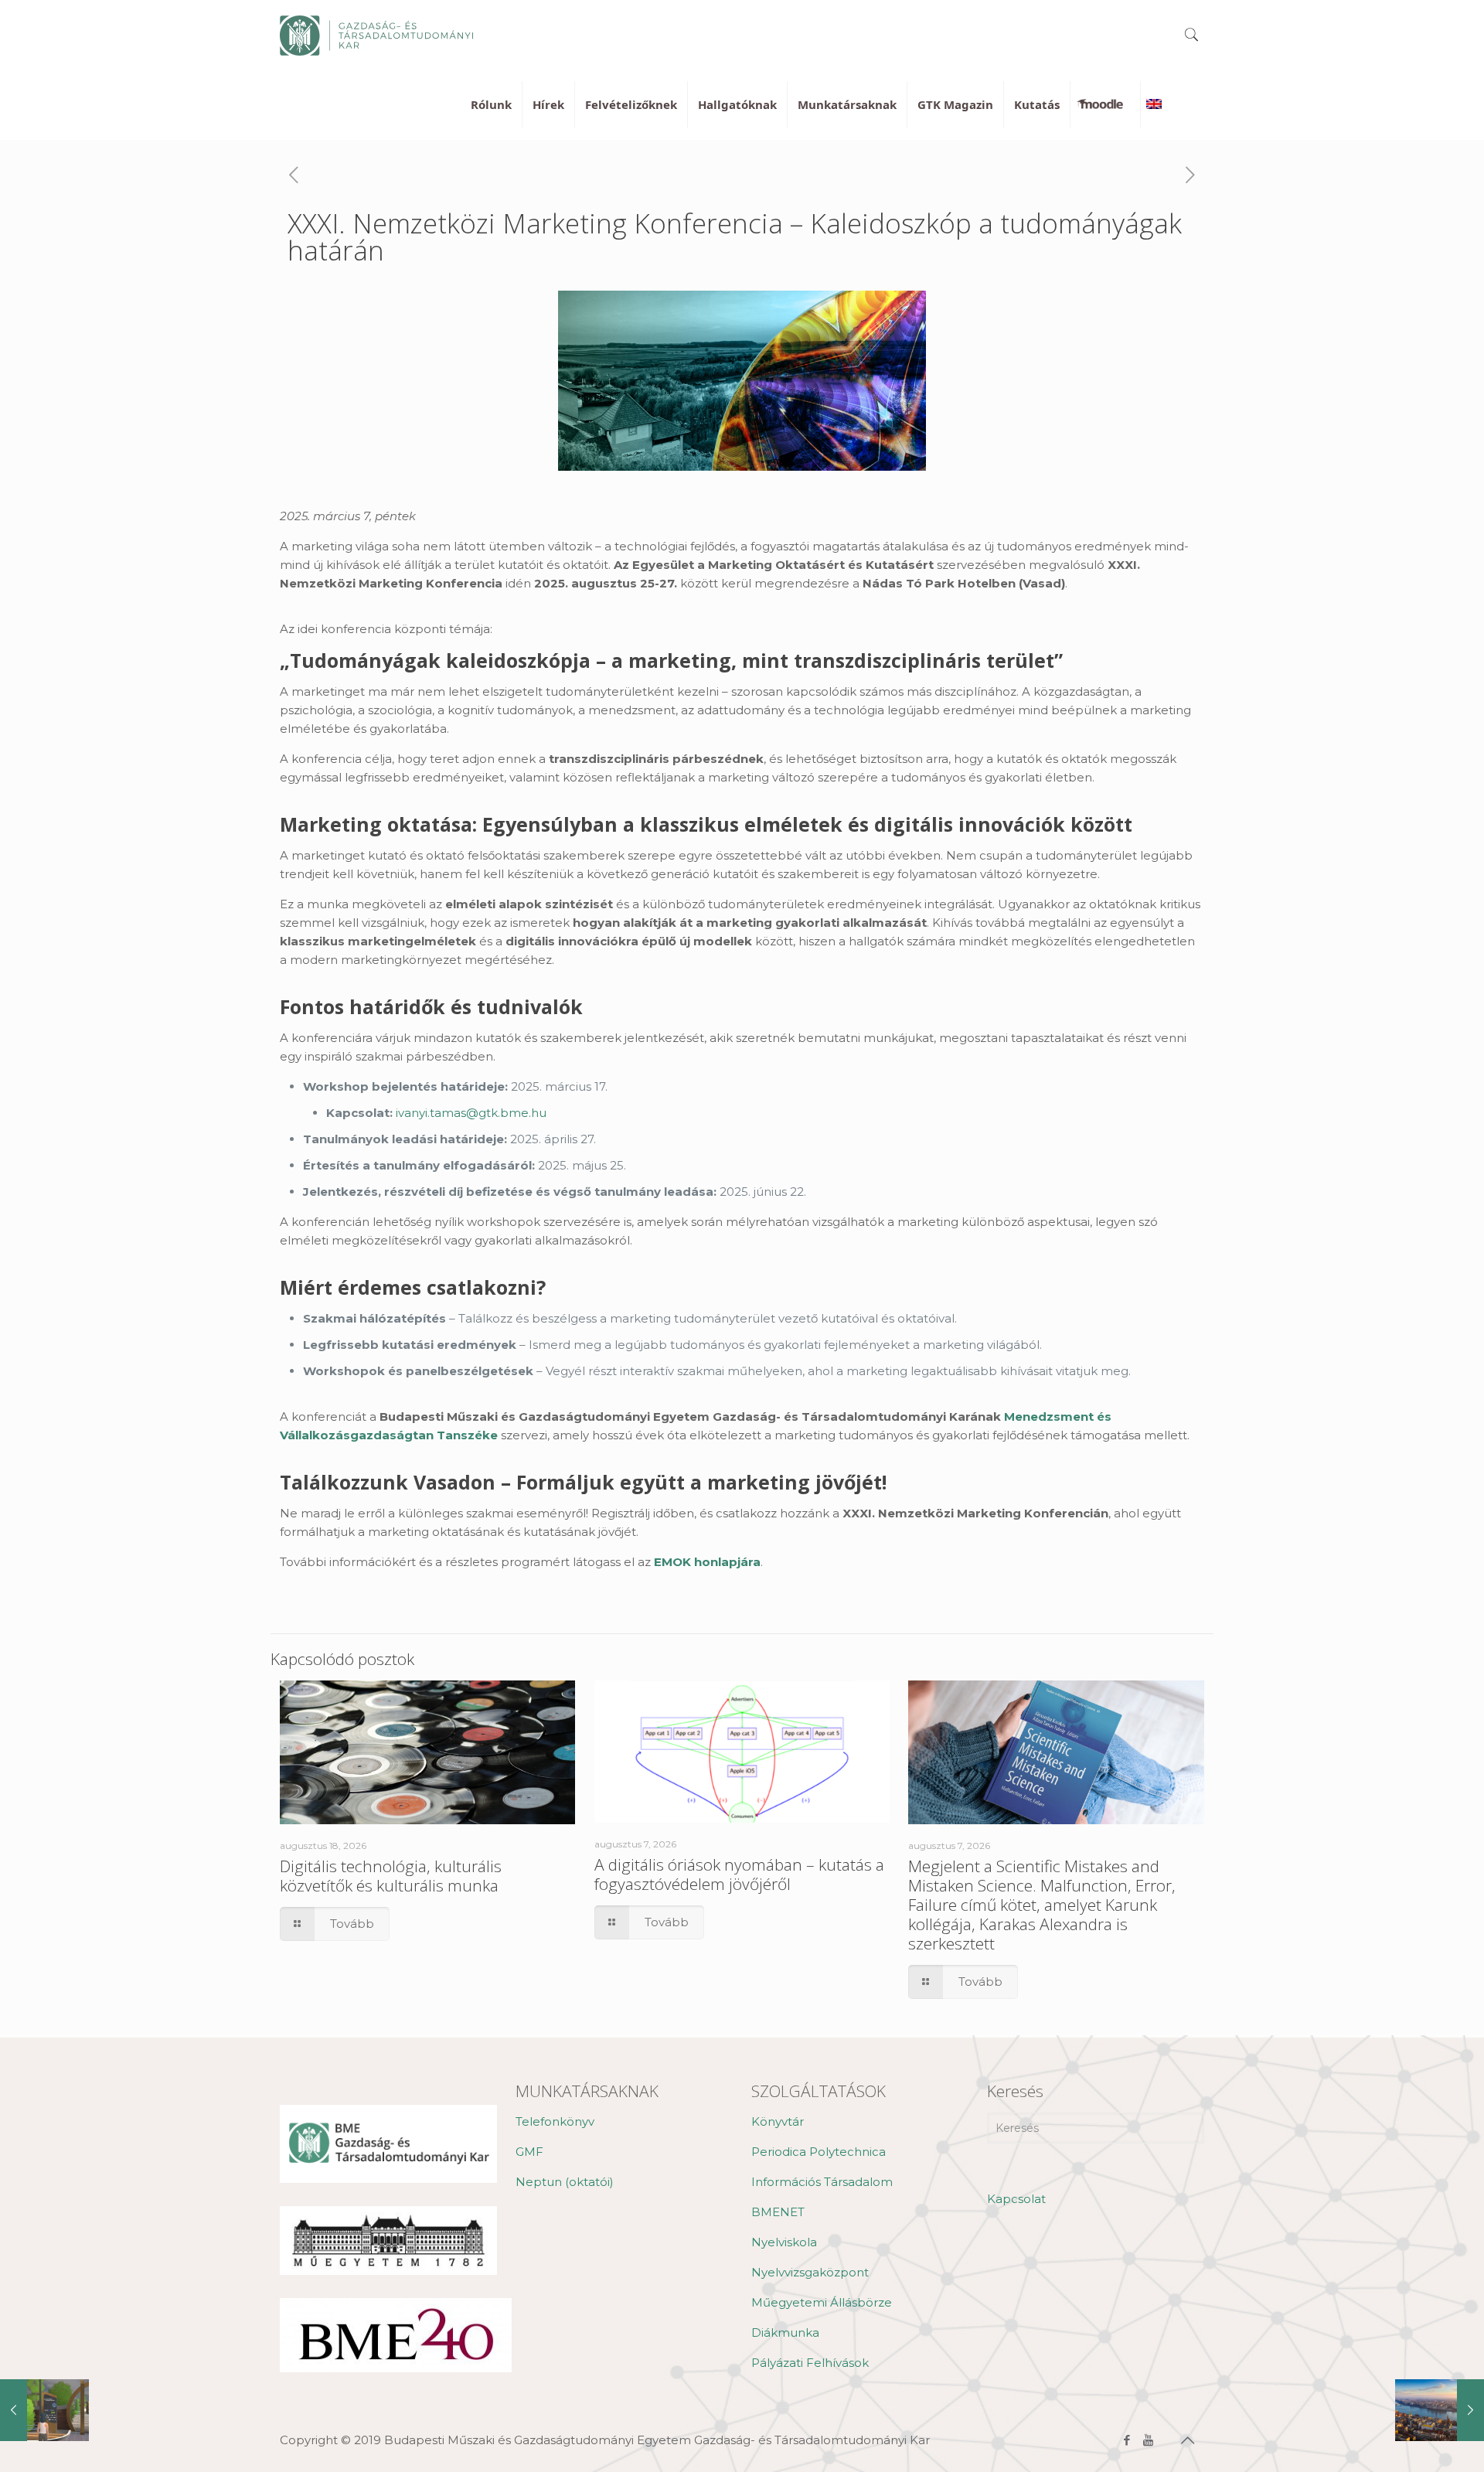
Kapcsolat (1016, 2199)
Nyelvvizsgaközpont (810, 2272)
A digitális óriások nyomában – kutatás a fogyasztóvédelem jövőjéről (739, 1874)
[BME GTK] (376, 35)
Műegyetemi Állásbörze (822, 2302)
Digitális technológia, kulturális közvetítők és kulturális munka (391, 1876)
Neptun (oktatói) (565, 2182)
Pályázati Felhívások (810, 2363)
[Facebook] (1127, 2440)
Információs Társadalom (822, 2182)
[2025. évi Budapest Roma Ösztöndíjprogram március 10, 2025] (1440, 2410)
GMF (529, 2152)
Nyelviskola (784, 2242)
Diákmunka (785, 2332)
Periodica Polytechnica (819, 2152)
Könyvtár (778, 2121)
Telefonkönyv (555, 2121)
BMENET (778, 2212)
